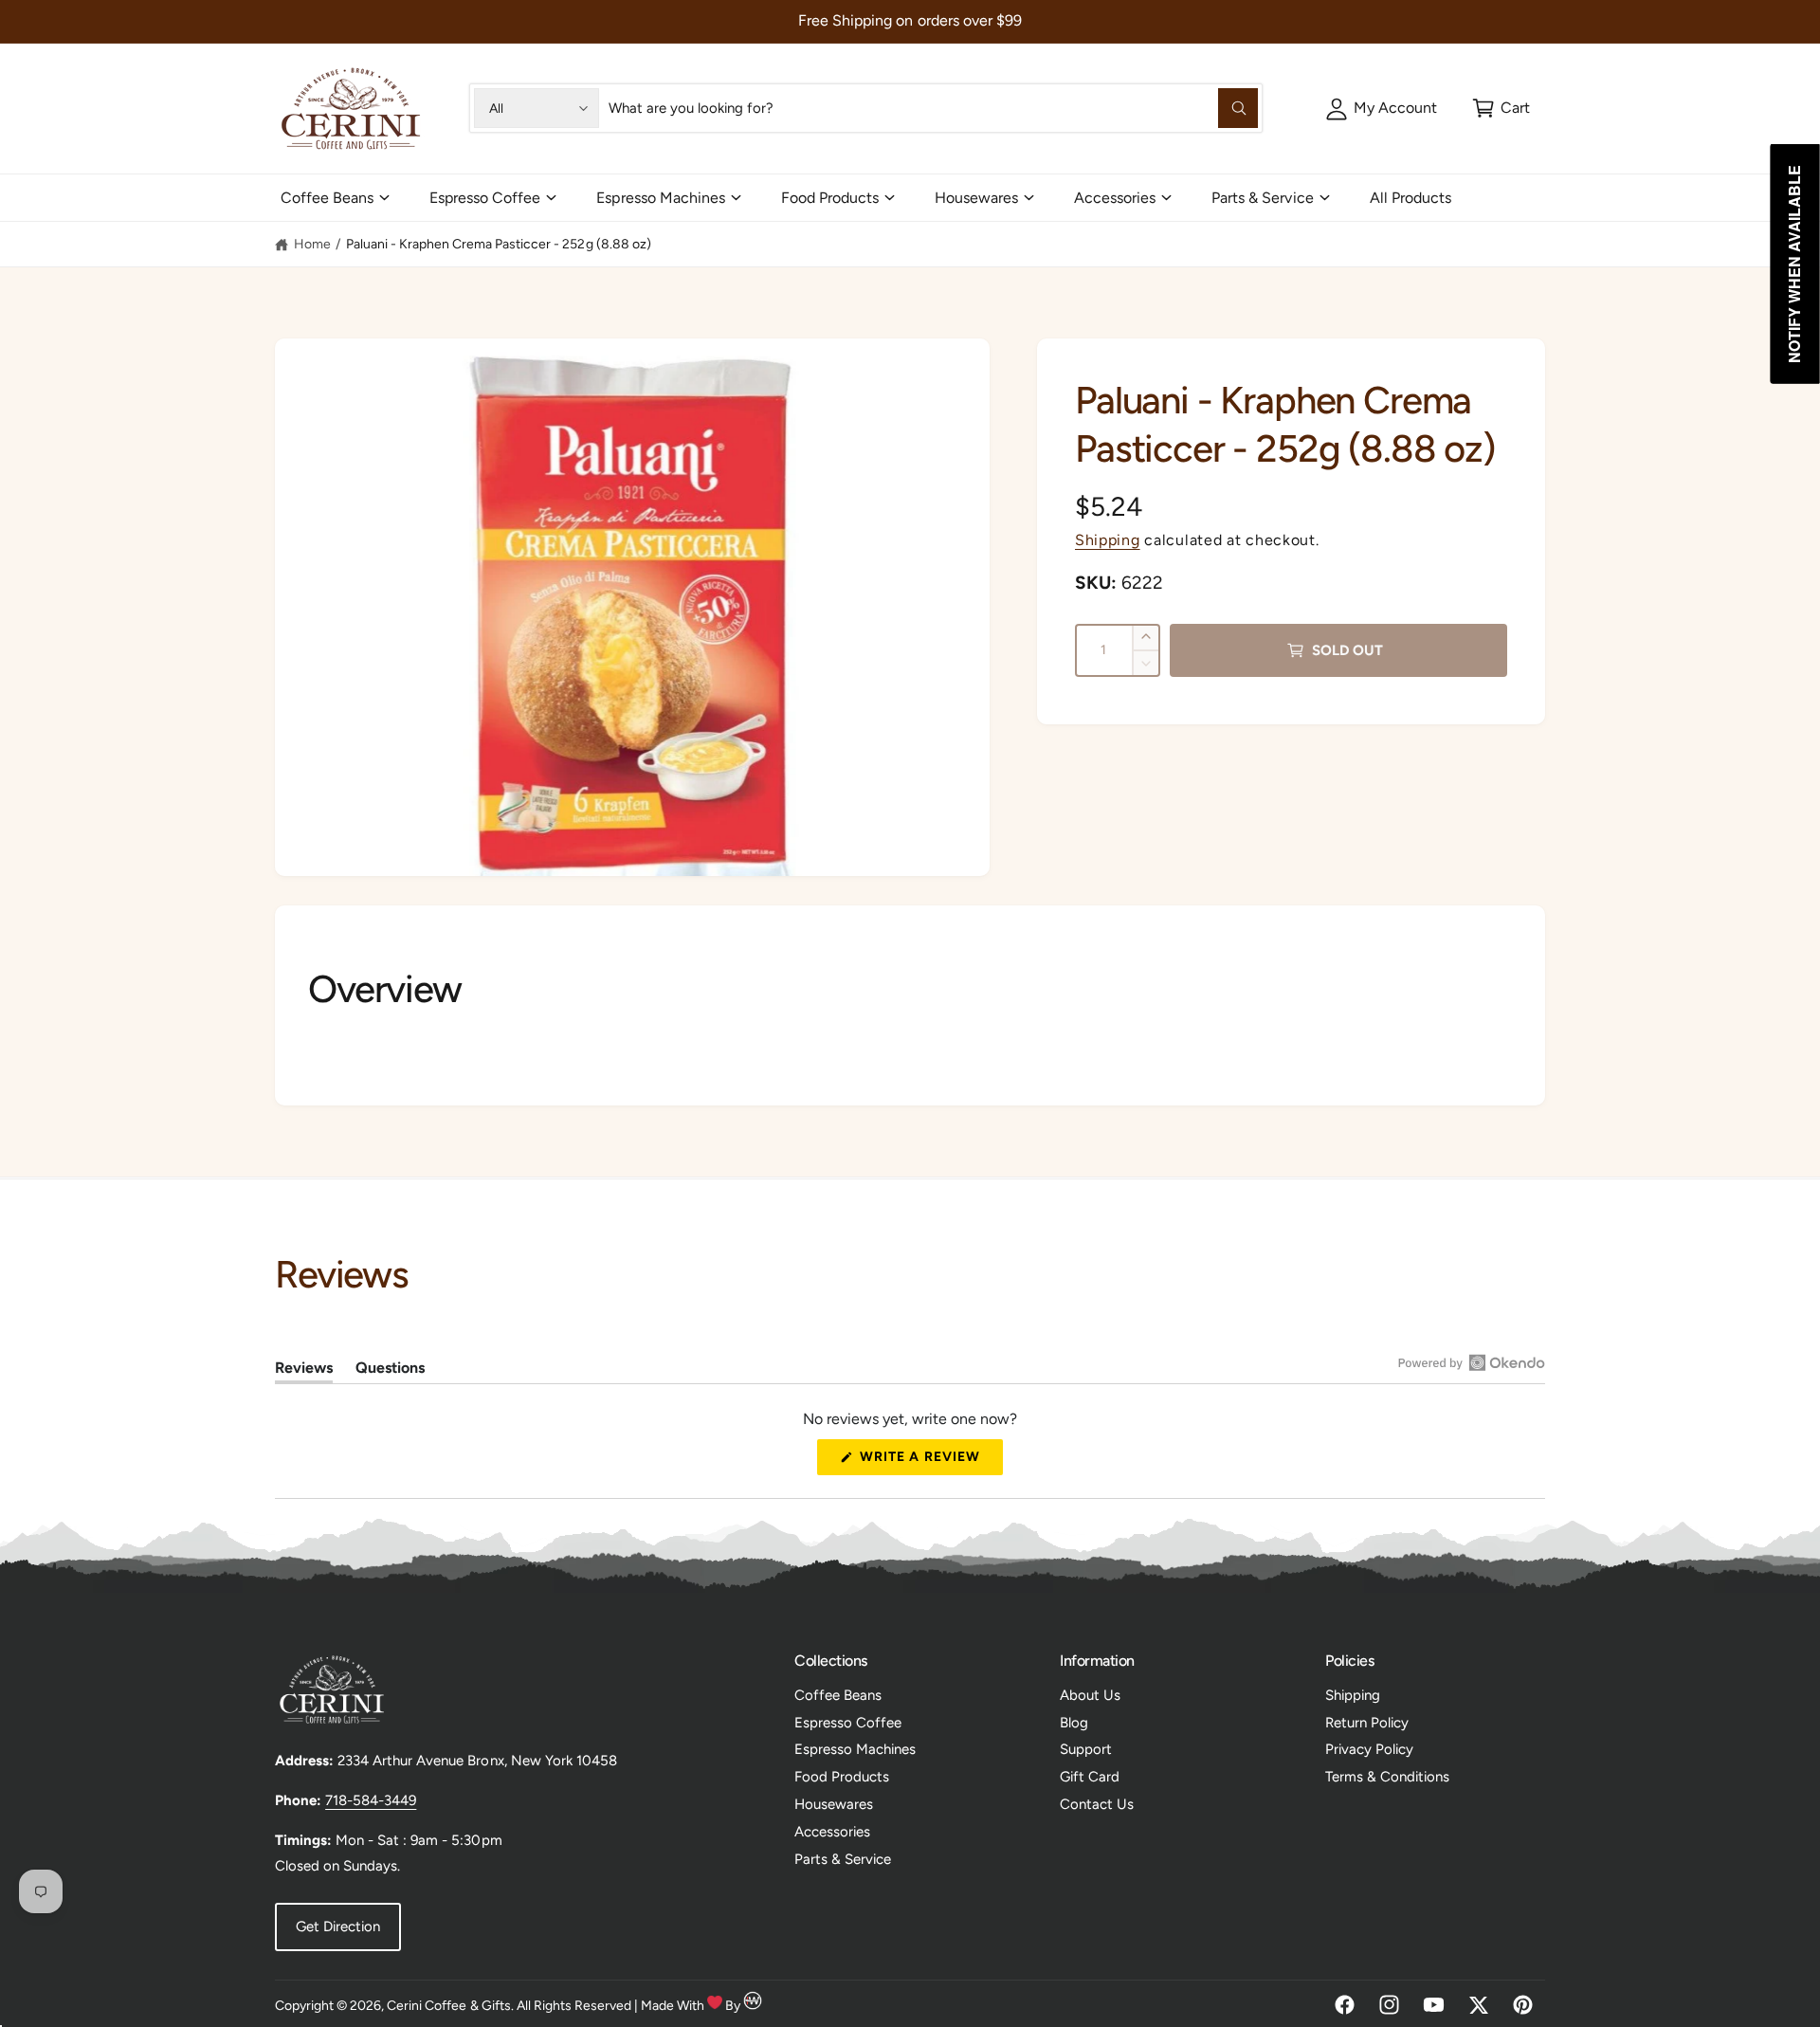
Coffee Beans (327, 198)
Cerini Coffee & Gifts (448, 2006)
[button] (1501, 108)
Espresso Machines (660, 198)
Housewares (976, 198)
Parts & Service (1262, 198)
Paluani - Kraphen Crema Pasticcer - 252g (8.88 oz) (499, 244)
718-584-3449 (371, 1800)
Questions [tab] (390, 1371)
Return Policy (1367, 1723)
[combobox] (933, 108)
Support (1086, 1749)
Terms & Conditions (1387, 1777)
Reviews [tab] (304, 1371)
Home (312, 244)
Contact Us (1097, 1804)
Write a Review (925, 1461)
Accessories (1115, 198)
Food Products (830, 198)
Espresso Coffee (485, 198)
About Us (1090, 1695)
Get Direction (338, 1927)
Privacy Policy (1369, 1749)
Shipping (1108, 540)
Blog (1074, 1723)
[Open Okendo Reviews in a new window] (1472, 1362)
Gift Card (1090, 1777)
